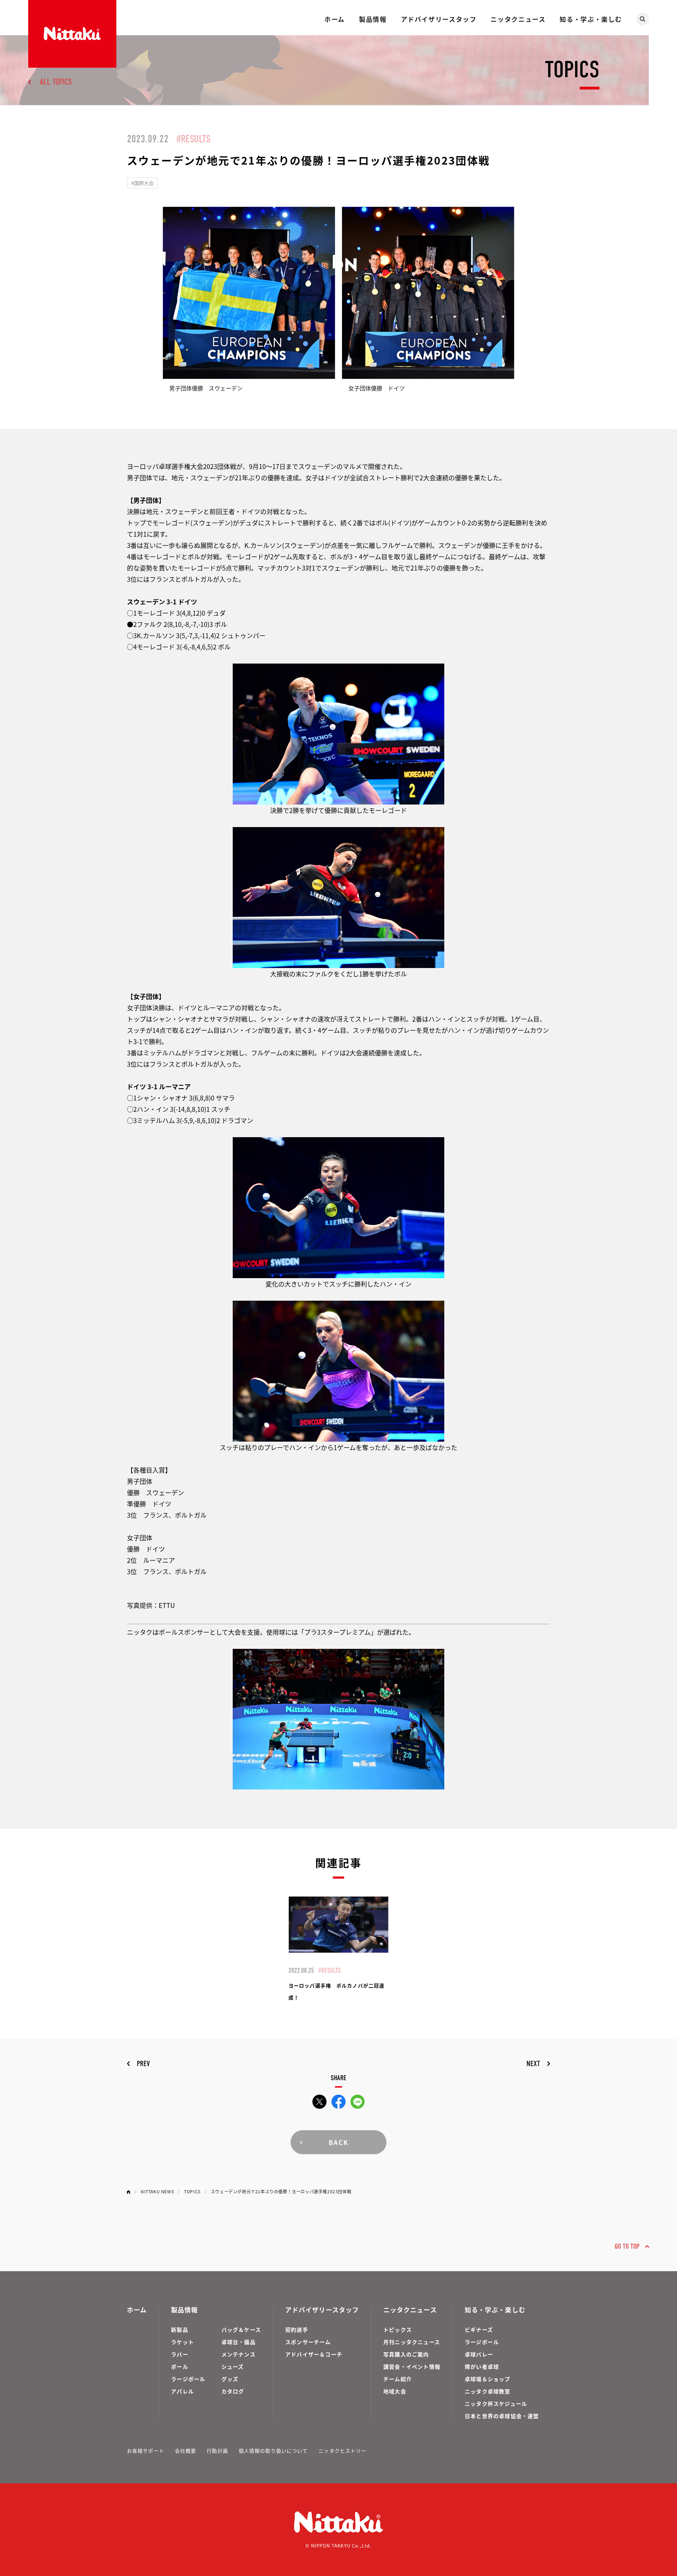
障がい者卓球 (482, 2367)
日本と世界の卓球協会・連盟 (502, 2416)
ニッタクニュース (518, 19)
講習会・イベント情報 (412, 2367)
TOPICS (192, 2191)
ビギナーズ (479, 2330)
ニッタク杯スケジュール (496, 2404)
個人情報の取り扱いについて (273, 2451)
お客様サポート (146, 2451)
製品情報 (373, 19)
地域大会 (395, 2391)
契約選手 (297, 2330)
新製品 (180, 2330)
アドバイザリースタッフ (439, 19)
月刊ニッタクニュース (412, 2342)
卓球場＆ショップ (488, 2379)
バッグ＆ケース (241, 2330)
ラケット (182, 2342)
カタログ (233, 2391)
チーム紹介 (398, 2379)
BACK (338, 2142)
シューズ (233, 2367)
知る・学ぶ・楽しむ (591, 19)
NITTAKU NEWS (157, 2191)
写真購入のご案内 (406, 2354)
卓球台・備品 (239, 2342)
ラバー (180, 2354)
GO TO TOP (627, 2246)
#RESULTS (193, 139)
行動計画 (217, 2451)
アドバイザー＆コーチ (314, 2354)
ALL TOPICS (56, 82)
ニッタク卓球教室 (488, 2391)
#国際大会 (142, 183)
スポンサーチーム (308, 2342)
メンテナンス (239, 2354)
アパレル (182, 2391)
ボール (180, 2367)
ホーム (335, 19)
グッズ (230, 2379)
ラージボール (188, 2379)
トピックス (398, 2330)
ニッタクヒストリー (342, 2451)
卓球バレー (479, 2354)
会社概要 (185, 2451)
